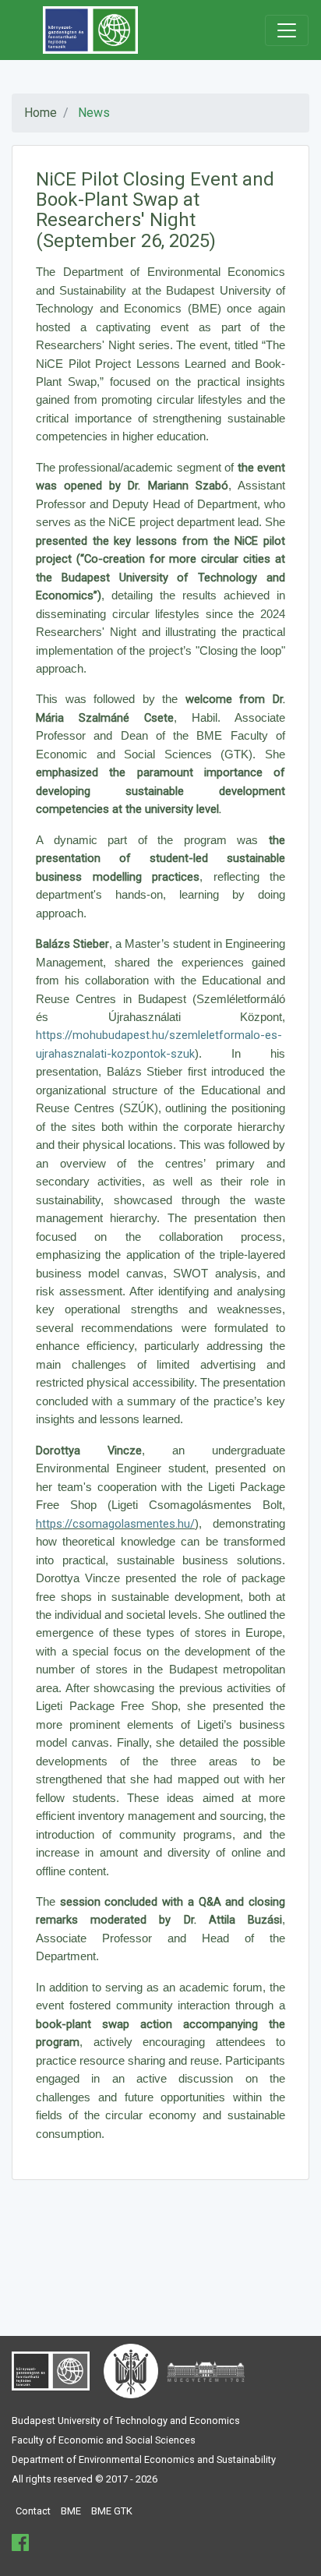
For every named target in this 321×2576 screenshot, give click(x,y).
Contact (33, 2511)
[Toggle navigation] (287, 30)
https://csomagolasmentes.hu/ (115, 1524)
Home (41, 113)
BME (71, 2511)
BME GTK (112, 2511)
